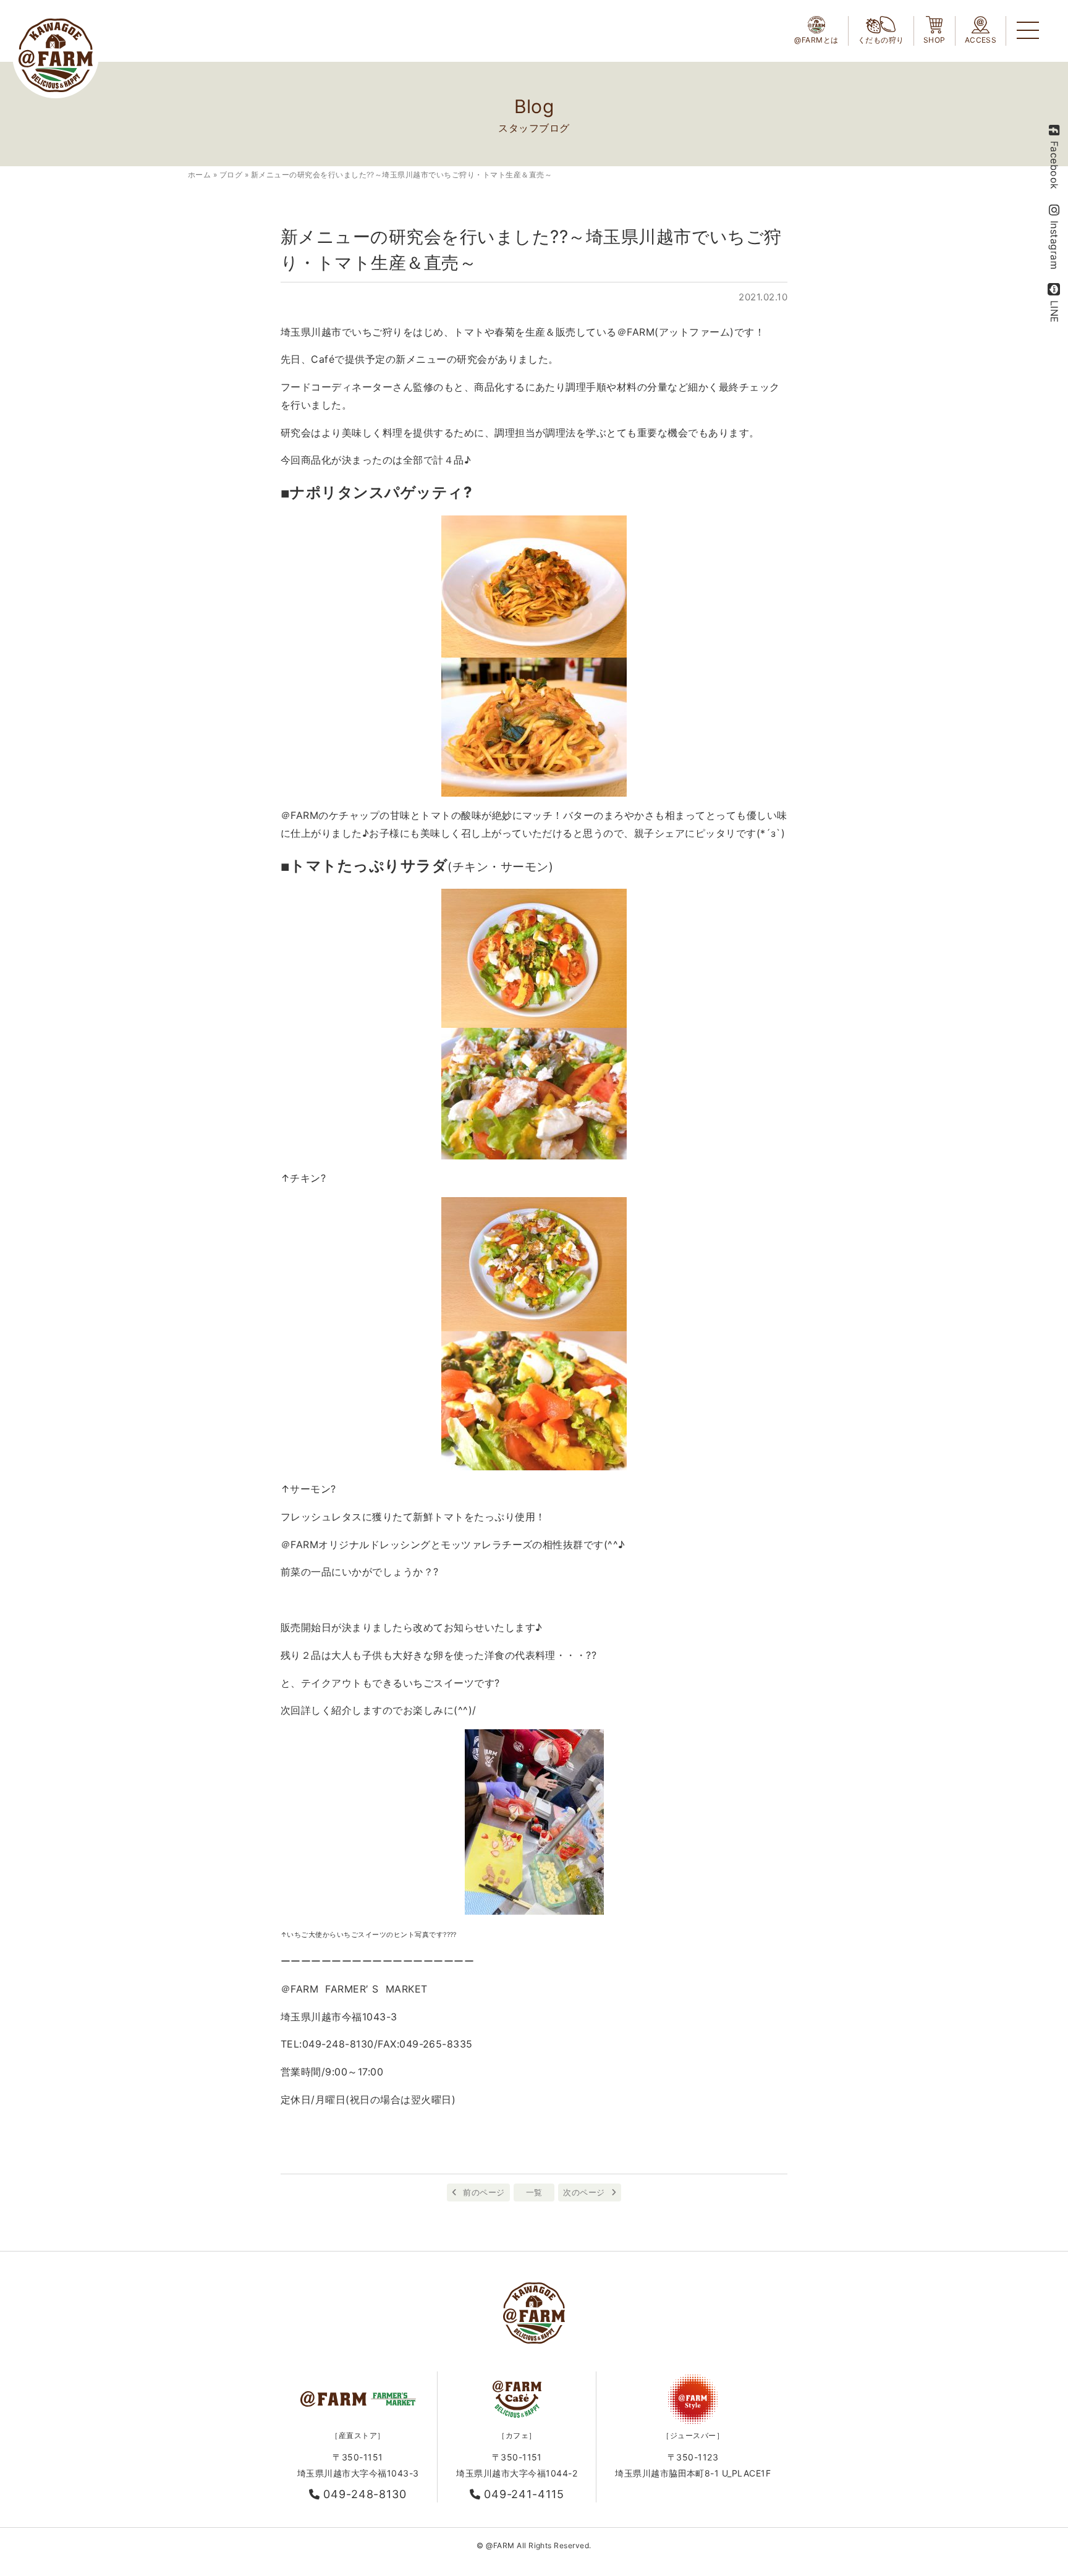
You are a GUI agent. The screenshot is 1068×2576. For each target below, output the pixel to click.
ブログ (231, 175)
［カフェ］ (517, 2435)
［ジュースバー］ (693, 2435)
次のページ (584, 2192)
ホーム (199, 175)
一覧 (534, 2192)
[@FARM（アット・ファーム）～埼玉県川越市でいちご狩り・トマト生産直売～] (56, 55)
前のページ (484, 2192)
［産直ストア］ (358, 2435)
